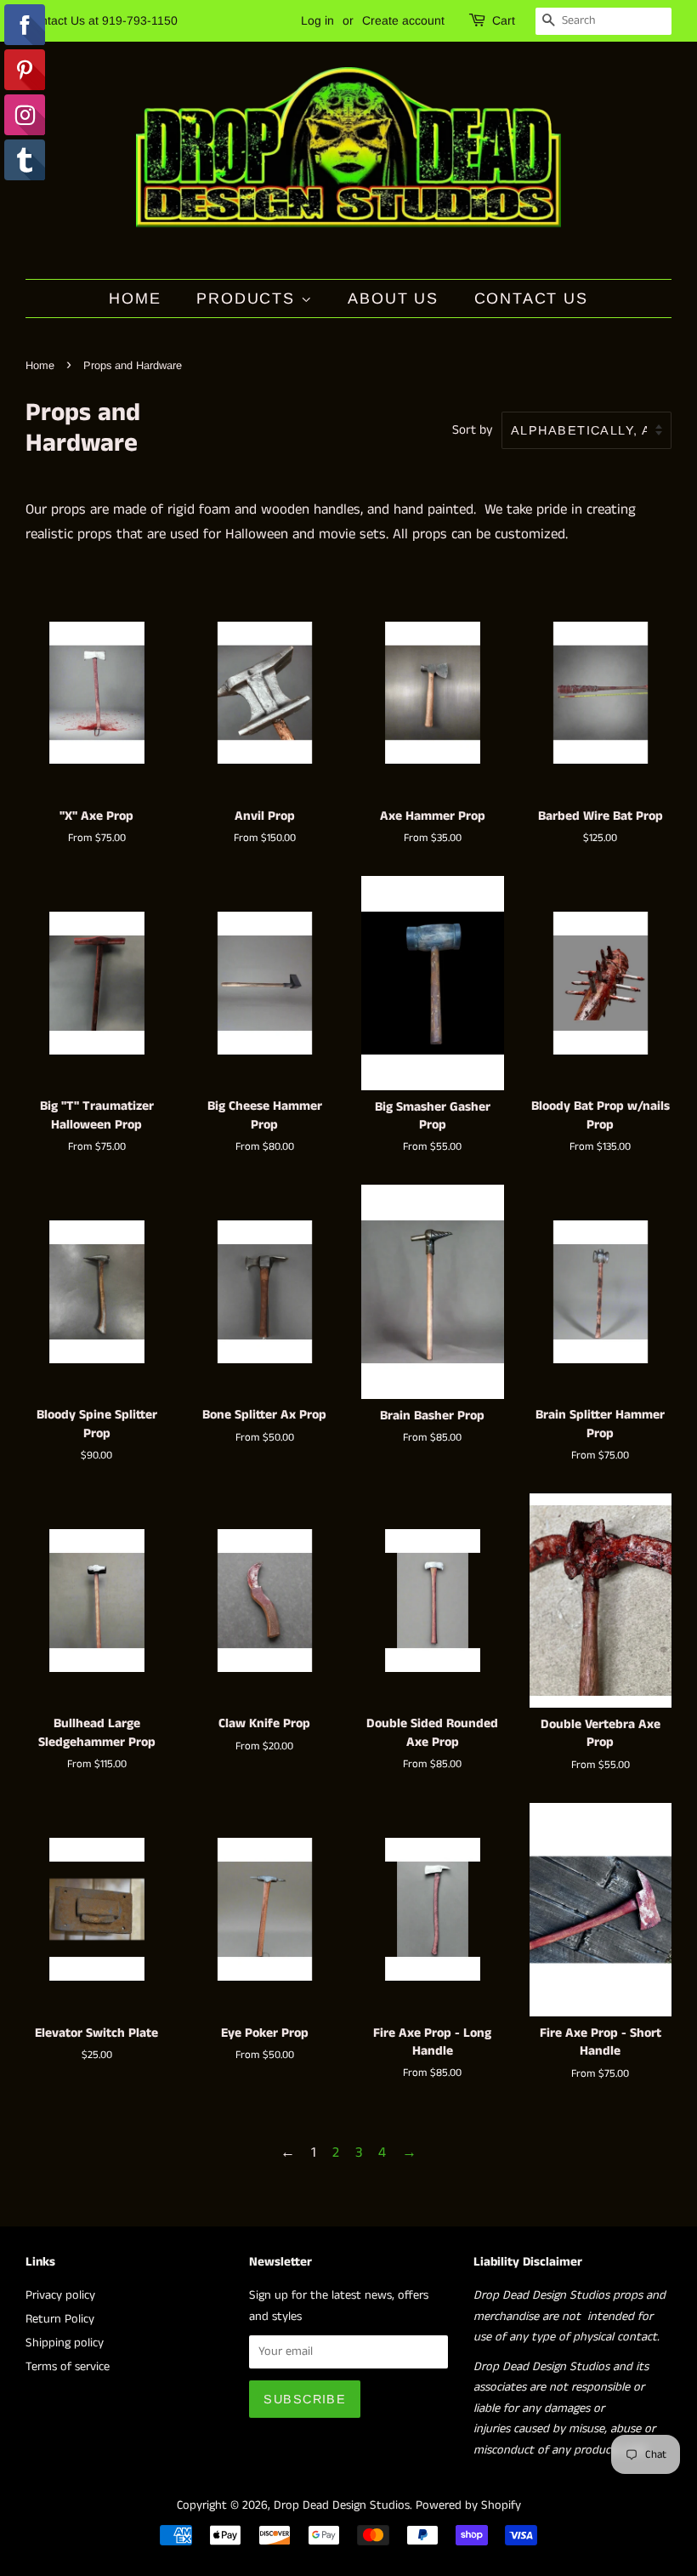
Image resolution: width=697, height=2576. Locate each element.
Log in (317, 20)
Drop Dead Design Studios (342, 2505)
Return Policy (60, 2319)
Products (248, 299)
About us (393, 299)
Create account (403, 20)
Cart (504, 20)
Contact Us (531, 299)
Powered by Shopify (468, 2505)
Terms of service (68, 2367)
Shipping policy (65, 2343)
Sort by (473, 430)
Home (135, 299)
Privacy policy (60, 2295)
